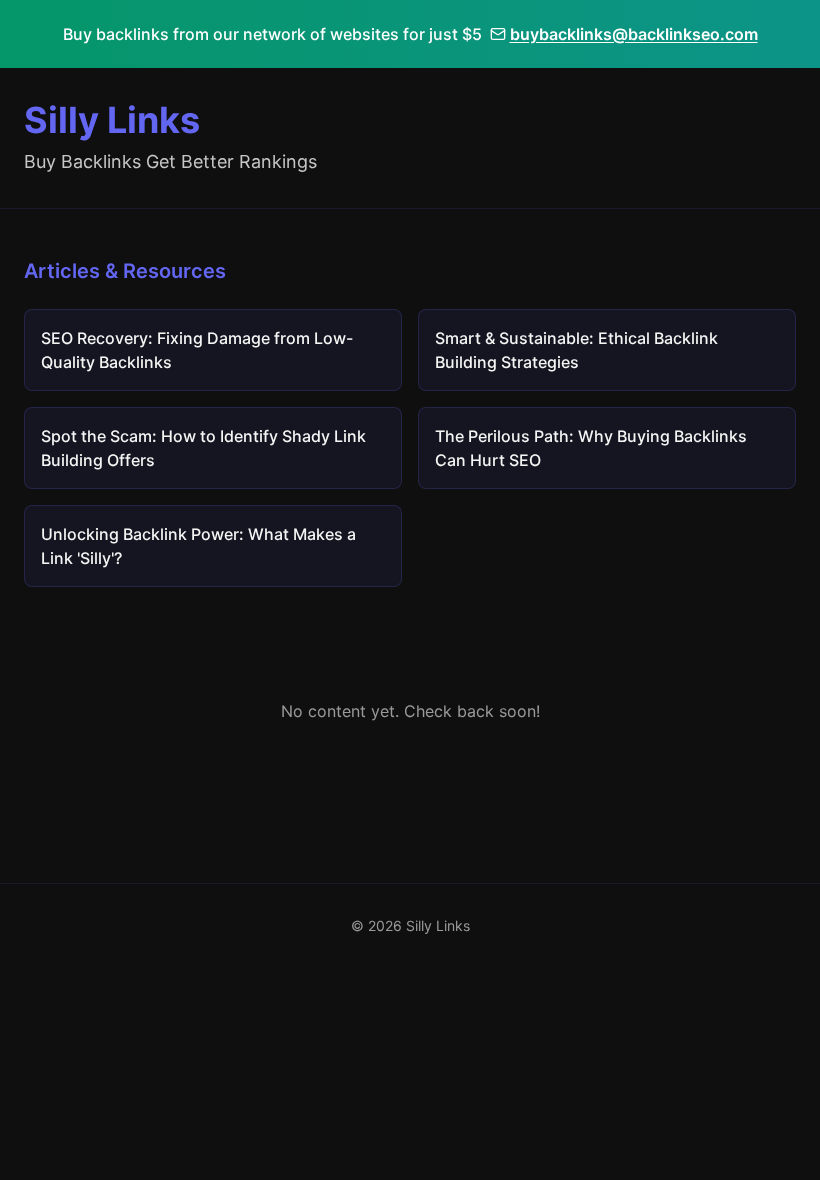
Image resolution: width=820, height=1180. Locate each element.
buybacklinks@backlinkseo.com (634, 34)
